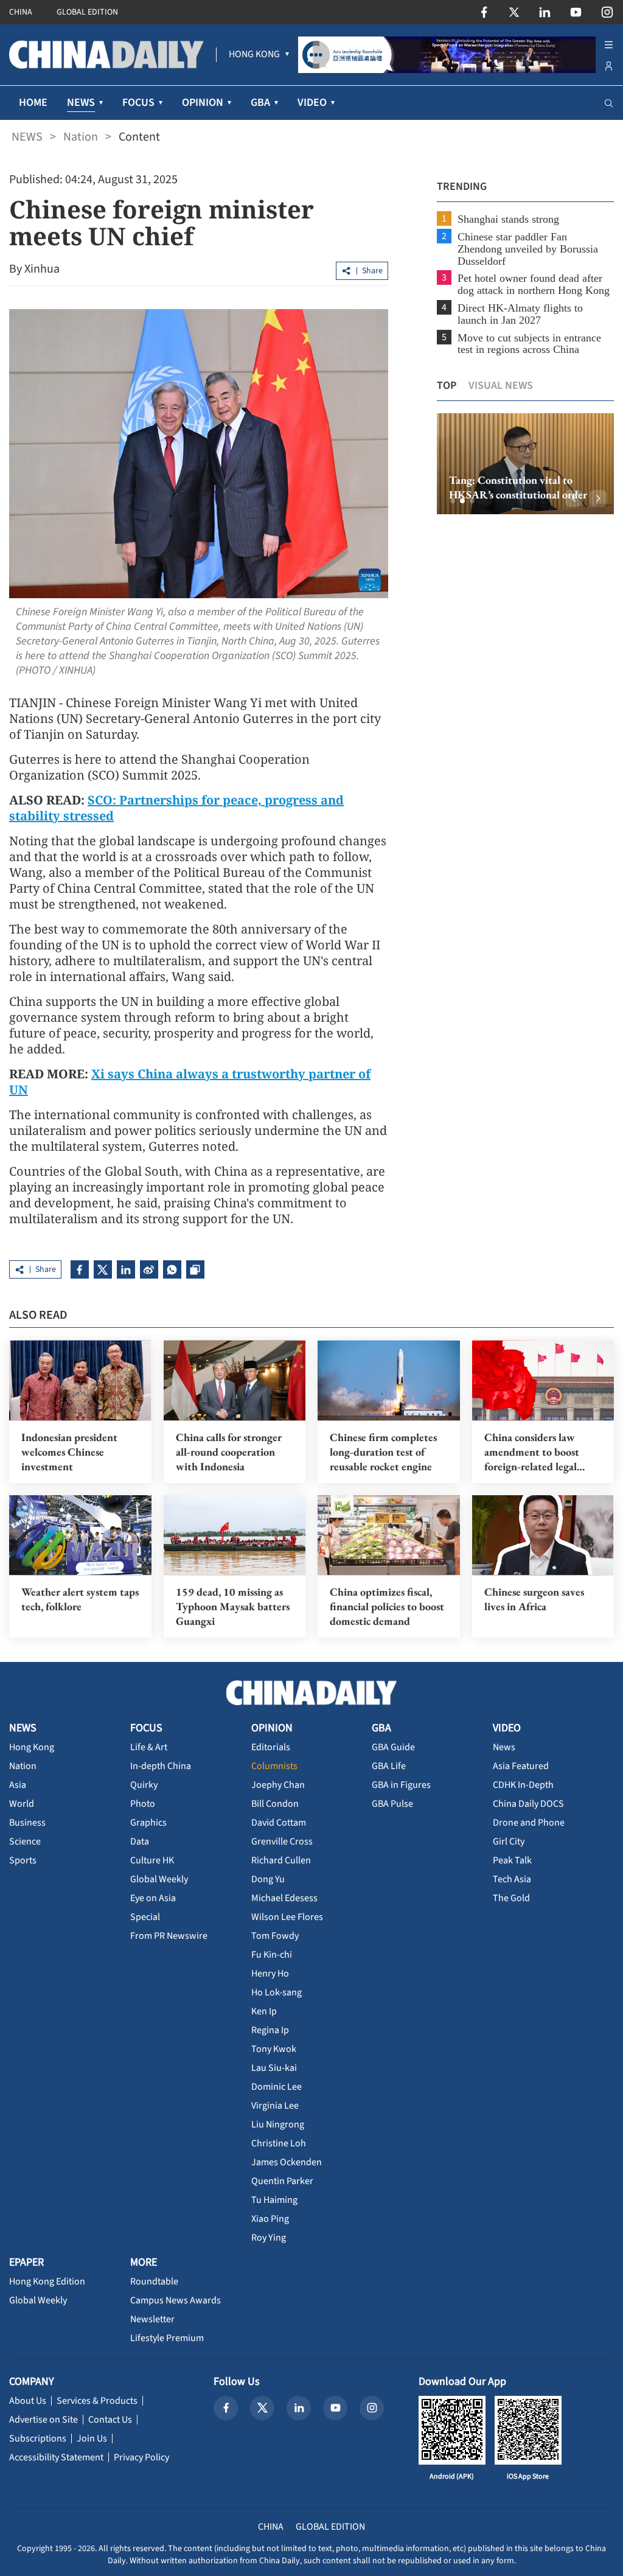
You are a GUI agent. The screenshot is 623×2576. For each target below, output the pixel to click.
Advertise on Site (44, 2420)
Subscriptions (38, 2438)
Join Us (92, 2438)
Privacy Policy (141, 2457)
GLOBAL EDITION (87, 12)
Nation (81, 137)
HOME (33, 103)
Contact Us (110, 2420)
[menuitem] (254, 55)
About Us (28, 2401)
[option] (525, 464)
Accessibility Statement (56, 2457)
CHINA (21, 12)
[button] (453, 501)
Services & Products (97, 2401)
